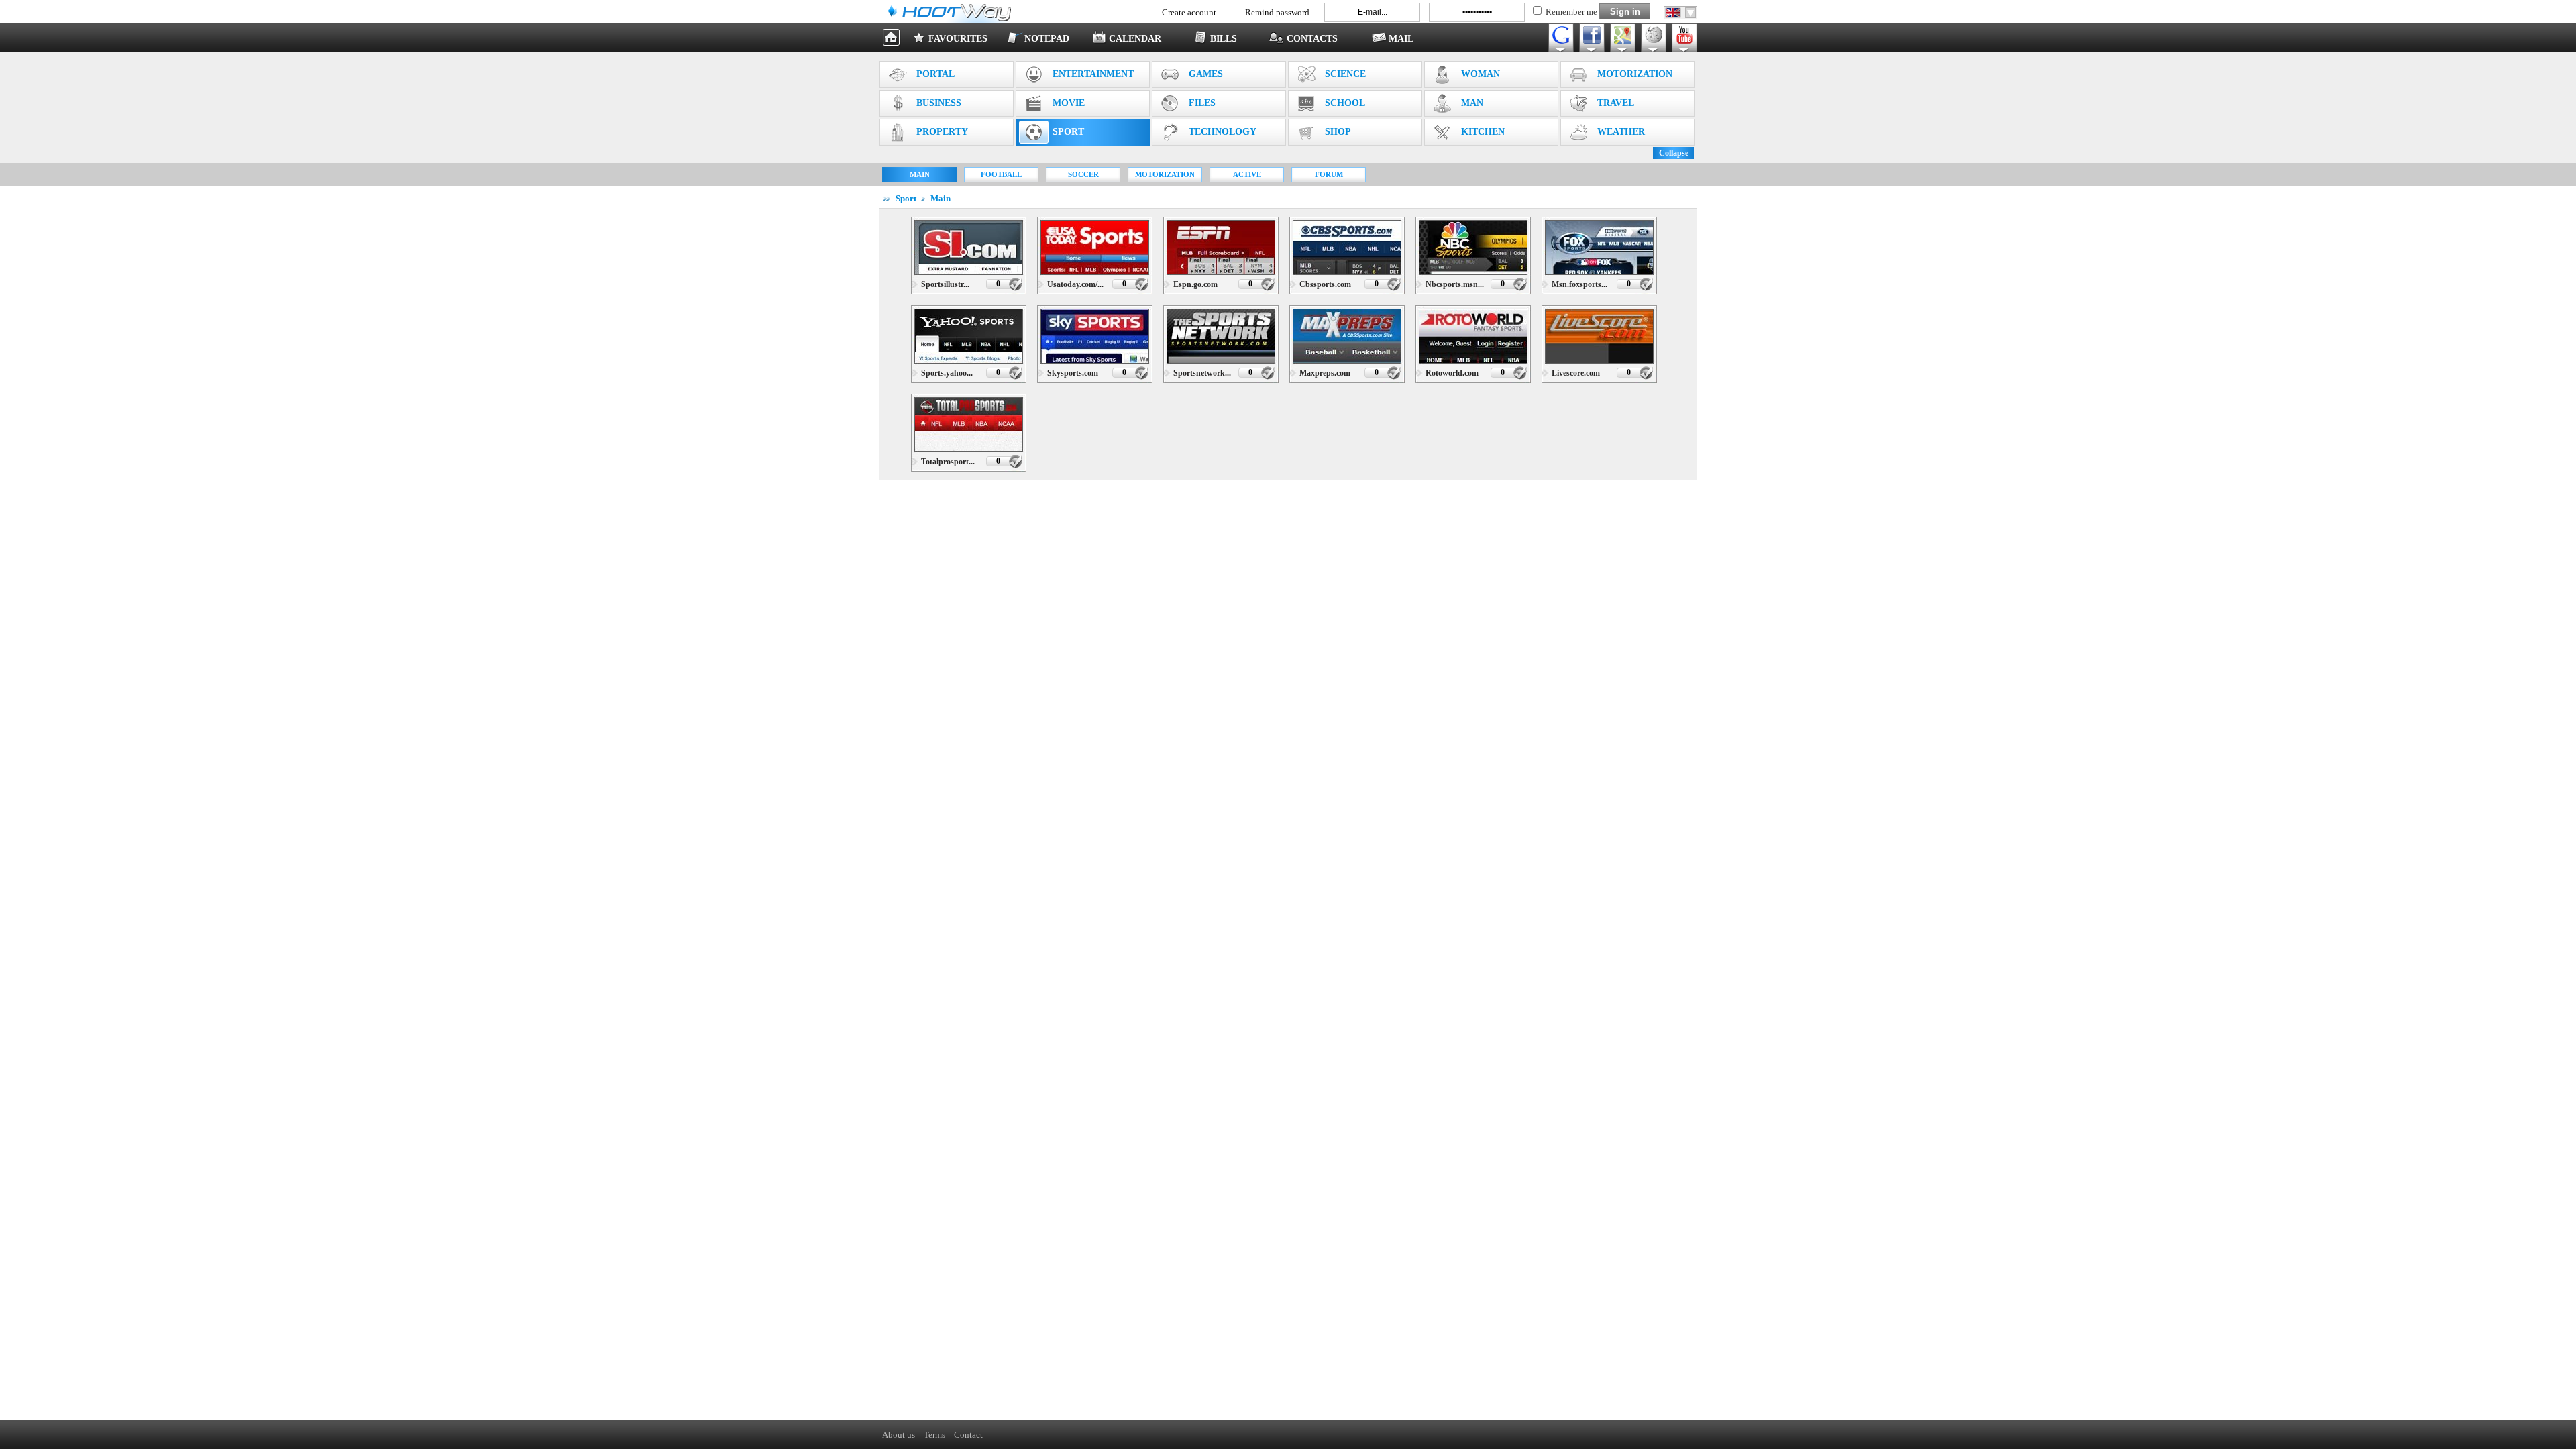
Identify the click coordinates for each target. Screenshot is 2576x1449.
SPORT (1068, 132)
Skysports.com (1073, 373)
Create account (1189, 12)
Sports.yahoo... (947, 373)
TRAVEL (1616, 103)
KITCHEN (1483, 132)
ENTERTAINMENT (1093, 74)
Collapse (1674, 153)
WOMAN (1481, 74)
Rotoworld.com (1452, 373)
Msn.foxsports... (1579, 284)
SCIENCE (1345, 74)
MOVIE (1069, 103)
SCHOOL (1345, 103)
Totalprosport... (948, 462)
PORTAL (935, 74)
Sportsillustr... (945, 284)
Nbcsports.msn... (1455, 284)
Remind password (1277, 12)
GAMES (1206, 74)
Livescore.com (1576, 373)
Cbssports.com (1325, 284)
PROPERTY (942, 132)
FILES (1202, 103)
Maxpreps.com (1325, 373)
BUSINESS (939, 103)
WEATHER (1621, 132)
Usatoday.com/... (1075, 284)
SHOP (1338, 132)
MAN (1472, 103)
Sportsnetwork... (1202, 373)
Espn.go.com (1195, 284)
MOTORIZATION (1635, 74)
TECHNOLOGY (1223, 132)
